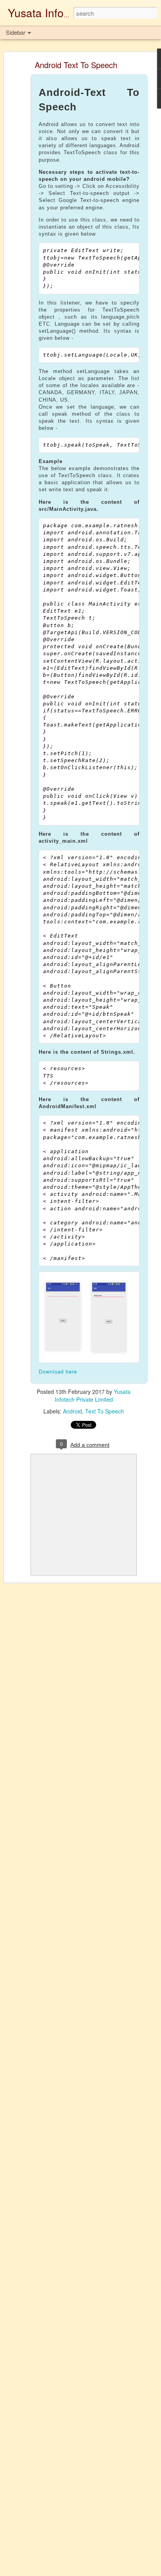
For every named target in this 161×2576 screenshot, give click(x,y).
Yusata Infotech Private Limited (93, 1395)
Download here (58, 1371)
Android (72, 1411)
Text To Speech (105, 1411)
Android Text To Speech (76, 65)
